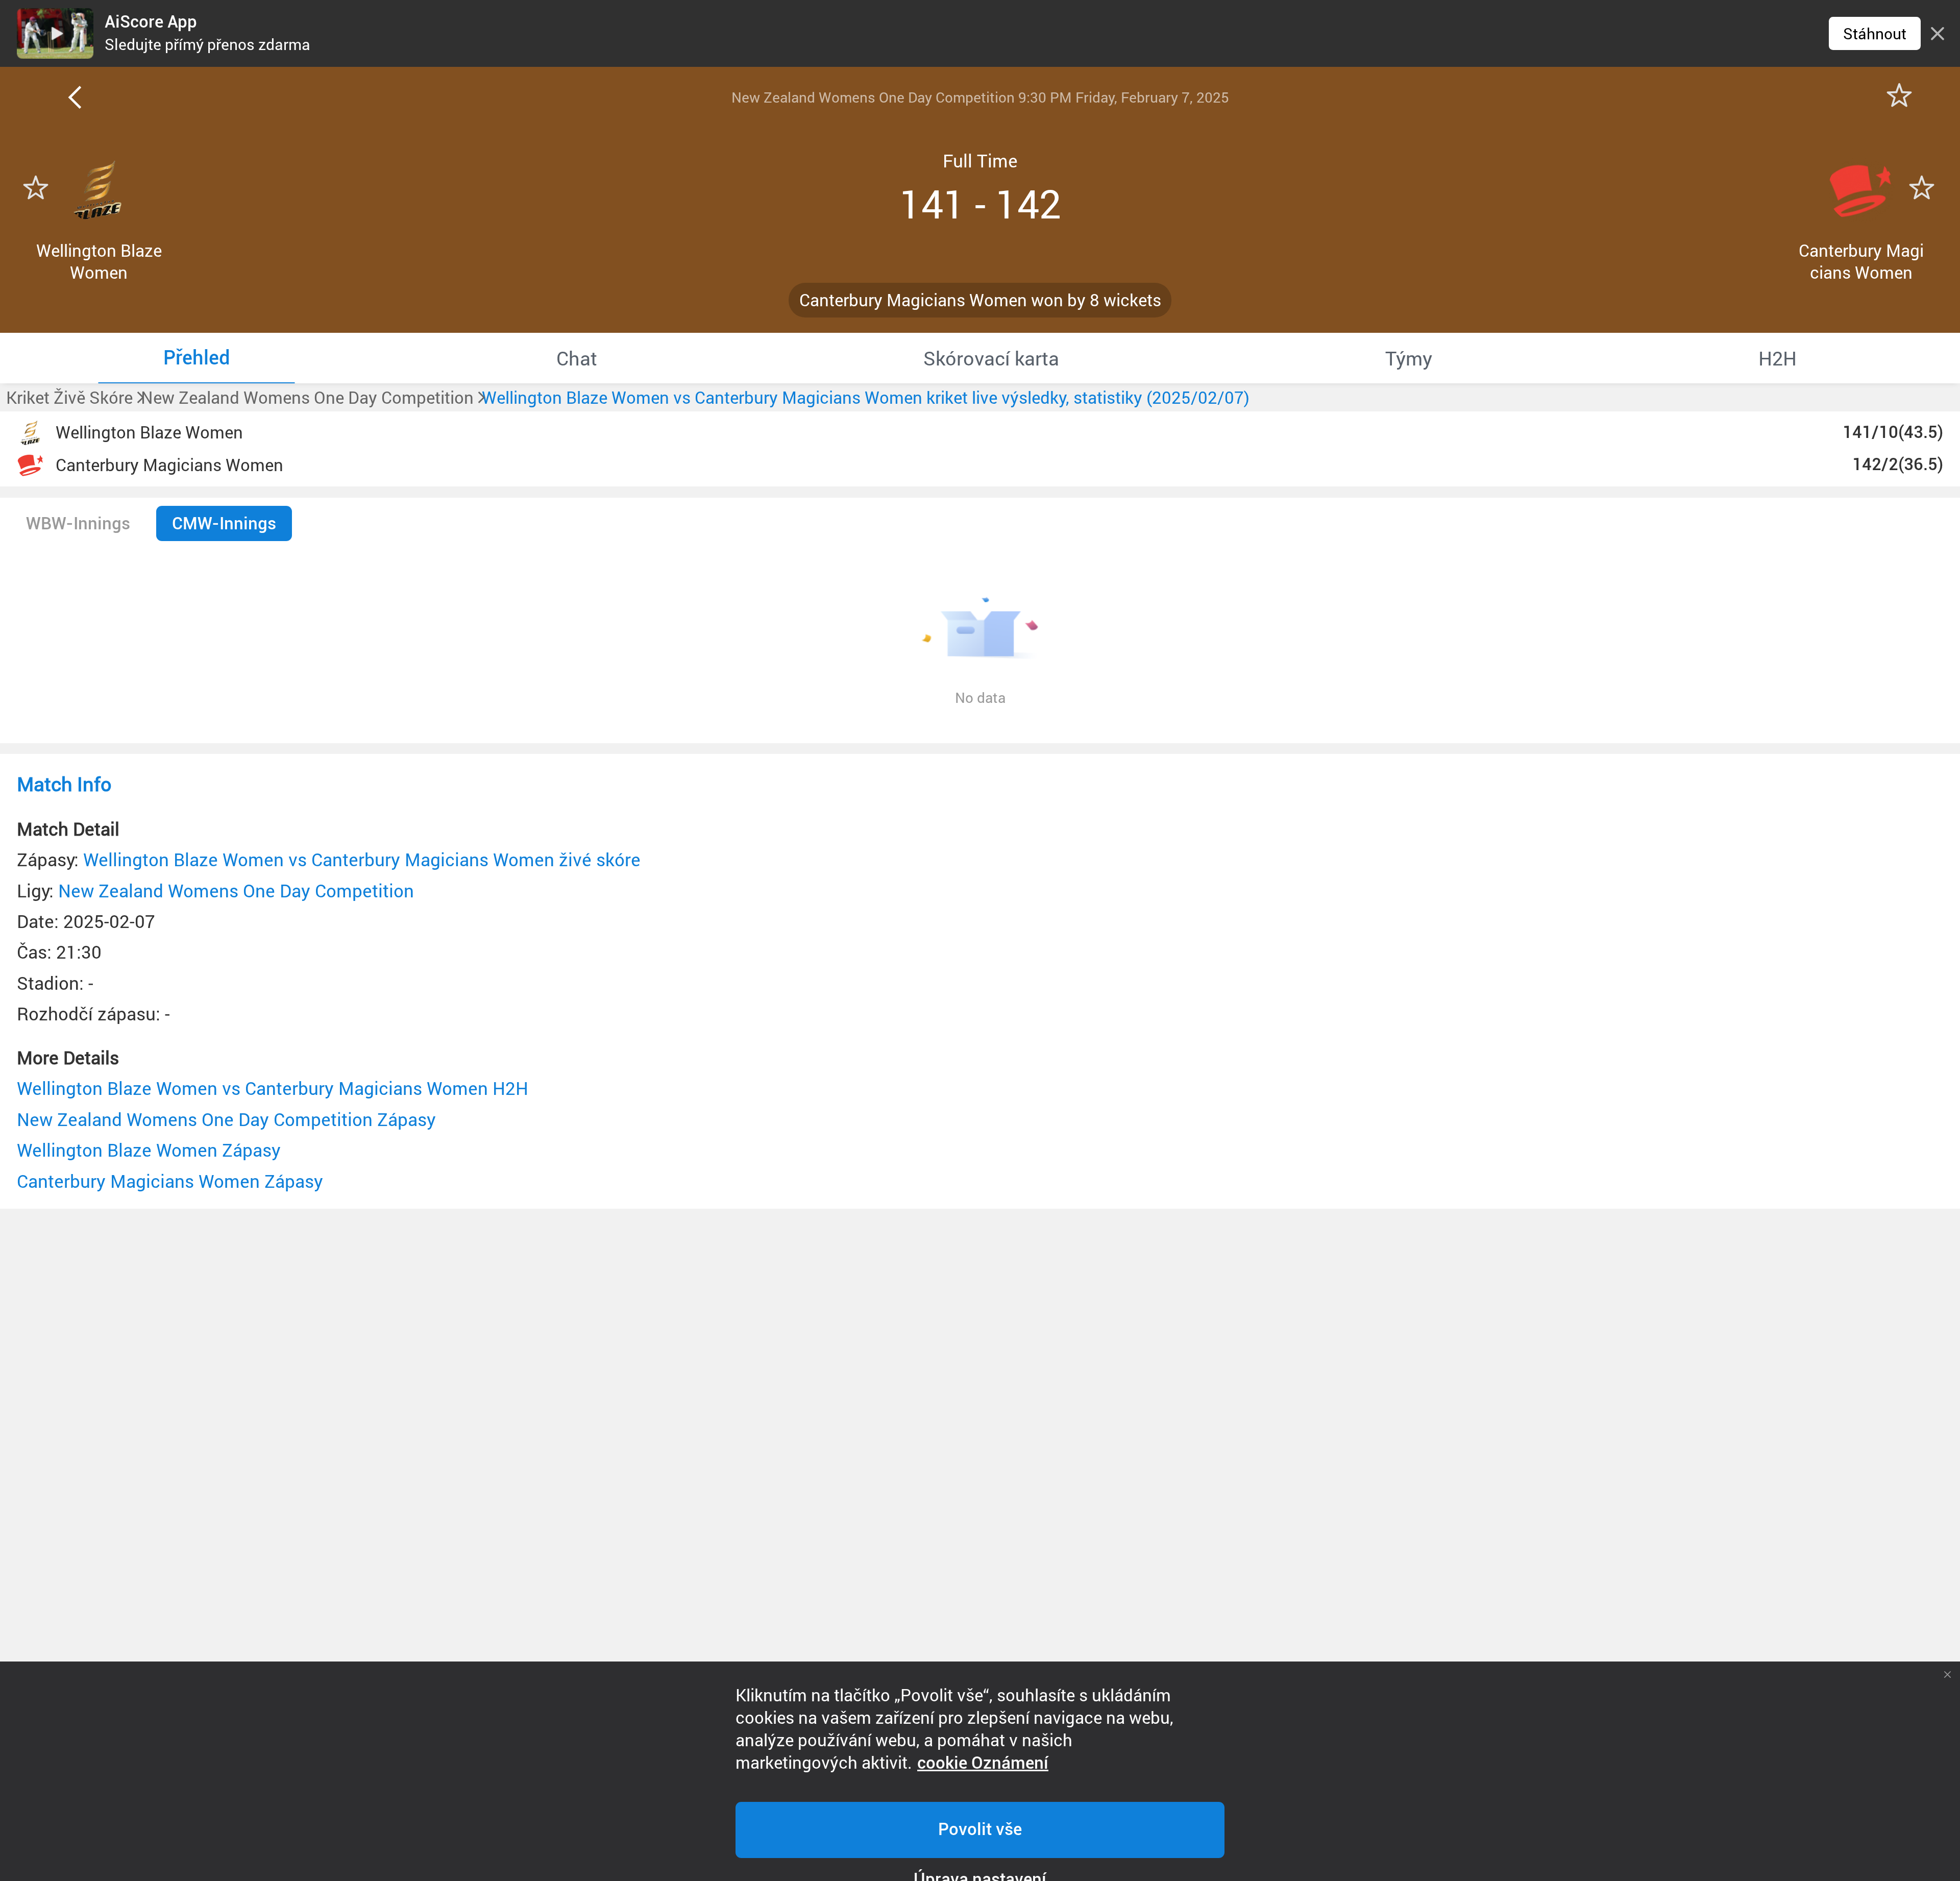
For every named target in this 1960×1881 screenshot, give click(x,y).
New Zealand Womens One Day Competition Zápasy (226, 1119)
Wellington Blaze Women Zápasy (149, 1150)
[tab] (197, 358)
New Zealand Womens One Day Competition (236, 890)
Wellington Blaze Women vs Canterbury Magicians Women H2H (273, 1088)
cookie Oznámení (983, 1763)
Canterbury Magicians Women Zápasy (170, 1181)
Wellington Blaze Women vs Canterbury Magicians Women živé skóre (362, 859)
